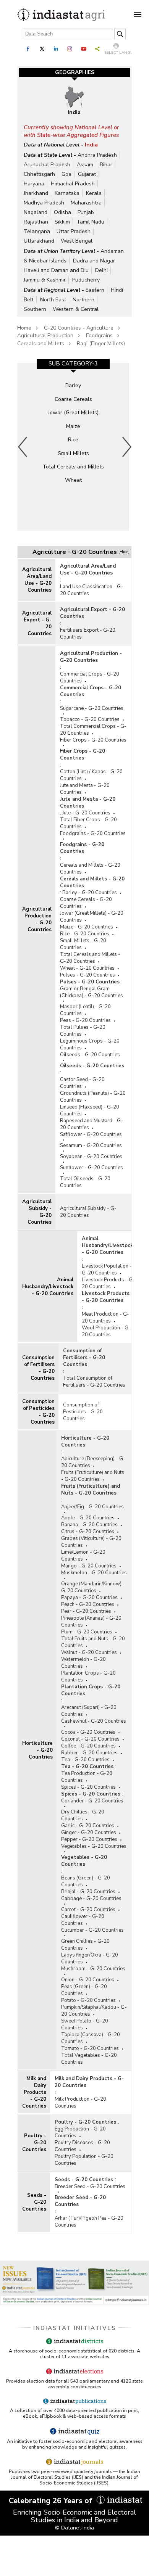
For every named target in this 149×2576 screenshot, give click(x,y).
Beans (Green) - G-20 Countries (86, 1881)
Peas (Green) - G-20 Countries (84, 1990)
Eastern (95, 290)
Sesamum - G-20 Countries (91, 1146)
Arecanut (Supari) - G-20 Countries (89, 1711)
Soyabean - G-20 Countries (91, 1157)
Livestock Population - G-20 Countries (107, 1269)
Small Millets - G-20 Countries (83, 944)
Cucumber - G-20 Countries (92, 1930)
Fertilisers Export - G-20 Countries (88, 634)
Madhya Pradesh (44, 203)
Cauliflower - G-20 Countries (83, 1920)
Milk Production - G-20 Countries (80, 2103)
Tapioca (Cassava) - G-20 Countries (91, 2038)
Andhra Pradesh (97, 155)
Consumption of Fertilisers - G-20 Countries (38, 1368)
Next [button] (127, 447)
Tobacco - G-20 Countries (90, 719)
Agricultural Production (45, 335)
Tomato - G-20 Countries (90, 2048)
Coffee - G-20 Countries (88, 1746)
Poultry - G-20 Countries (34, 2143)
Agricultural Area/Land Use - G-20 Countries (37, 580)
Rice (73, 440)
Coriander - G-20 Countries (92, 1801)
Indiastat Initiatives (75, 2328)
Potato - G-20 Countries (88, 2000)
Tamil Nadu (90, 222)
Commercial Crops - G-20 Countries (90, 677)
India (91, 145)
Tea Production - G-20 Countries (87, 1777)
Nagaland (36, 212)
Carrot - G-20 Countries (88, 1910)
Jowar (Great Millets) (73, 413)
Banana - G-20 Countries (89, 1525)
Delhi (101, 270)
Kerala (94, 193)
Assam (85, 165)
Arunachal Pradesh (47, 165)
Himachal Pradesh (73, 184)
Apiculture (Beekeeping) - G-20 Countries (93, 1462)
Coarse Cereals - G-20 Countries (86, 903)
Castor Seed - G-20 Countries (82, 1083)
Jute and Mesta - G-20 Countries (85, 789)
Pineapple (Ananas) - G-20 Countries (91, 1622)
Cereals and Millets (41, 344)
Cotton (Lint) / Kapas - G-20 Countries (91, 775)
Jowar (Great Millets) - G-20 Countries (92, 917)
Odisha (62, 212)
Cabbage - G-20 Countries (91, 1899)
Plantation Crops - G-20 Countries (88, 1677)
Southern (35, 309)
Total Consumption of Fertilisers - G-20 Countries (94, 1382)
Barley (73, 385)
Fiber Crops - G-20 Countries (93, 740)
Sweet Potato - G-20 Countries (85, 2024)
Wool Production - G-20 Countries (106, 1331)
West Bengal (77, 241)
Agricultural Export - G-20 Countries (37, 623)
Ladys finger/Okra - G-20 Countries (90, 1958)
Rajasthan (36, 222)
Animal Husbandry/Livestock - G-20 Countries (48, 1287)
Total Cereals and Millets (73, 467)
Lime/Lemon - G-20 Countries (83, 1556)
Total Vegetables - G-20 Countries (89, 2059)
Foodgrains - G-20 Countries (93, 833)
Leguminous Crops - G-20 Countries (90, 1044)
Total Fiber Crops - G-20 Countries (88, 823)
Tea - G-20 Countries (85, 1760)
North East (53, 300)
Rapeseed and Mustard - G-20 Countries (92, 1124)
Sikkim (62, 222)
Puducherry (86, 280)
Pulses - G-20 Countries (87, 975)
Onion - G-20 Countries (88, 1980)
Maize (73, 426)
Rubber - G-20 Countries (89, 1753)
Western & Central (76, 309)
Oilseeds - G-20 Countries (90, 1055)
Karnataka (67, 193)
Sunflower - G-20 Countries (92, 1168)
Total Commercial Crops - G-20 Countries (93, 730)
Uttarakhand (39, 241)
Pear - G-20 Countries (86, 1611)
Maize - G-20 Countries (87, 927)
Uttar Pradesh (74, 231)
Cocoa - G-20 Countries (88, 1732)
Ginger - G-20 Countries (89, 1833)
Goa (66, 174)
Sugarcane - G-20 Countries (92, 708)
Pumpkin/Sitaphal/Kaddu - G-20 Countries (94, 2011)
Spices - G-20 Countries (88, 1787)
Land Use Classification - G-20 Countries (92, 590)
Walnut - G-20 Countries (89, 1652)
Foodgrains (99, 335)
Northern (83, 300)
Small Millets (73, 453)
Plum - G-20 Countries (87, 1632)
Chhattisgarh (39, 174)
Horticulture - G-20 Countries (37, 1750)
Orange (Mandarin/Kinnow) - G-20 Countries (93, 1587)
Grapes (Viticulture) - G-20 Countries (91, 1542)
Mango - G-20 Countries (89, 1566)
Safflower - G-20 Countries (91, 1134)
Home (24, 328)
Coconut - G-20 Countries (90, 1739)
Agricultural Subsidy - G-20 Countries (37, 1212)
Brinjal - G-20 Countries (88, 1892)
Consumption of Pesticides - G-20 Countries (38, 1412)
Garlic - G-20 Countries (88, 1826)
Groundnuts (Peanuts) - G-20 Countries (93, 1097)
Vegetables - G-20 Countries (94, 1846)
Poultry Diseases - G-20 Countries (82, 2146)
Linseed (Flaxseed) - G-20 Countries (90, 1110)
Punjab (86, 212)
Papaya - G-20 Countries (89, 1598)
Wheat (73, 480)
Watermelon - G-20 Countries (83, 1663)
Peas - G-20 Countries (85, 1020)
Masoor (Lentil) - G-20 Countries (85, 1010)
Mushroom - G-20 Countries (93, 1969)
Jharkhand (36, 193)
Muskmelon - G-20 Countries (94, 1573)
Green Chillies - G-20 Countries (85, 1945)
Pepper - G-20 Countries (89, 1839)
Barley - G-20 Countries (90, 893)
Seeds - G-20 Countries (34, 2202)
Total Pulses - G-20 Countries (83, 1031)
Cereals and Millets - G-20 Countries (90, 869)
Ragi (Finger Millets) (101, 344)
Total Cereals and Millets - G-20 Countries (90, 958)
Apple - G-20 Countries (88, 1518)
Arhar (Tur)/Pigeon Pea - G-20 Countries (89, 2222)
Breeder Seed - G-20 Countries (90, 2187)
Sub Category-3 (73, 364)
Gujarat (87, 174)
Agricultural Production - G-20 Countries (37, 919)
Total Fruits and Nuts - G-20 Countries (93, 1642)
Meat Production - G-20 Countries (105, 1318)
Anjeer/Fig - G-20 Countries (92, 1507)
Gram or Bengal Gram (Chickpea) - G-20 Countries (92, 992)
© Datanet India (74, 2528)
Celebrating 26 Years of (52, 2501)
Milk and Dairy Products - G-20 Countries (34, 2092)
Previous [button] (23, 447)
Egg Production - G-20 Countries (80, 2132)
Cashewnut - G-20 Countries (94, 1721)
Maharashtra (86, 203)
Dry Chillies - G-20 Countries (83, 1815)
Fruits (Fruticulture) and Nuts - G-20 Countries (93, 1476)
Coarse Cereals (73, 399)
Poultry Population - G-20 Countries (84, 2160)
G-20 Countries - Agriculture (79, 328)
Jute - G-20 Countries (86, 813)
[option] (73, 447)
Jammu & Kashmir (45, 280)
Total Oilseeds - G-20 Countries (85, 1182)
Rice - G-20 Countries (85, 934)
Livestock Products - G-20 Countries (108, 1283)
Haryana (34, 184)
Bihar (106, 165)
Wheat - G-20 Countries (87, 968)
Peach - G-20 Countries (88, 1604)
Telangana (37, 231)
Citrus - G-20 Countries (88, 1532)
